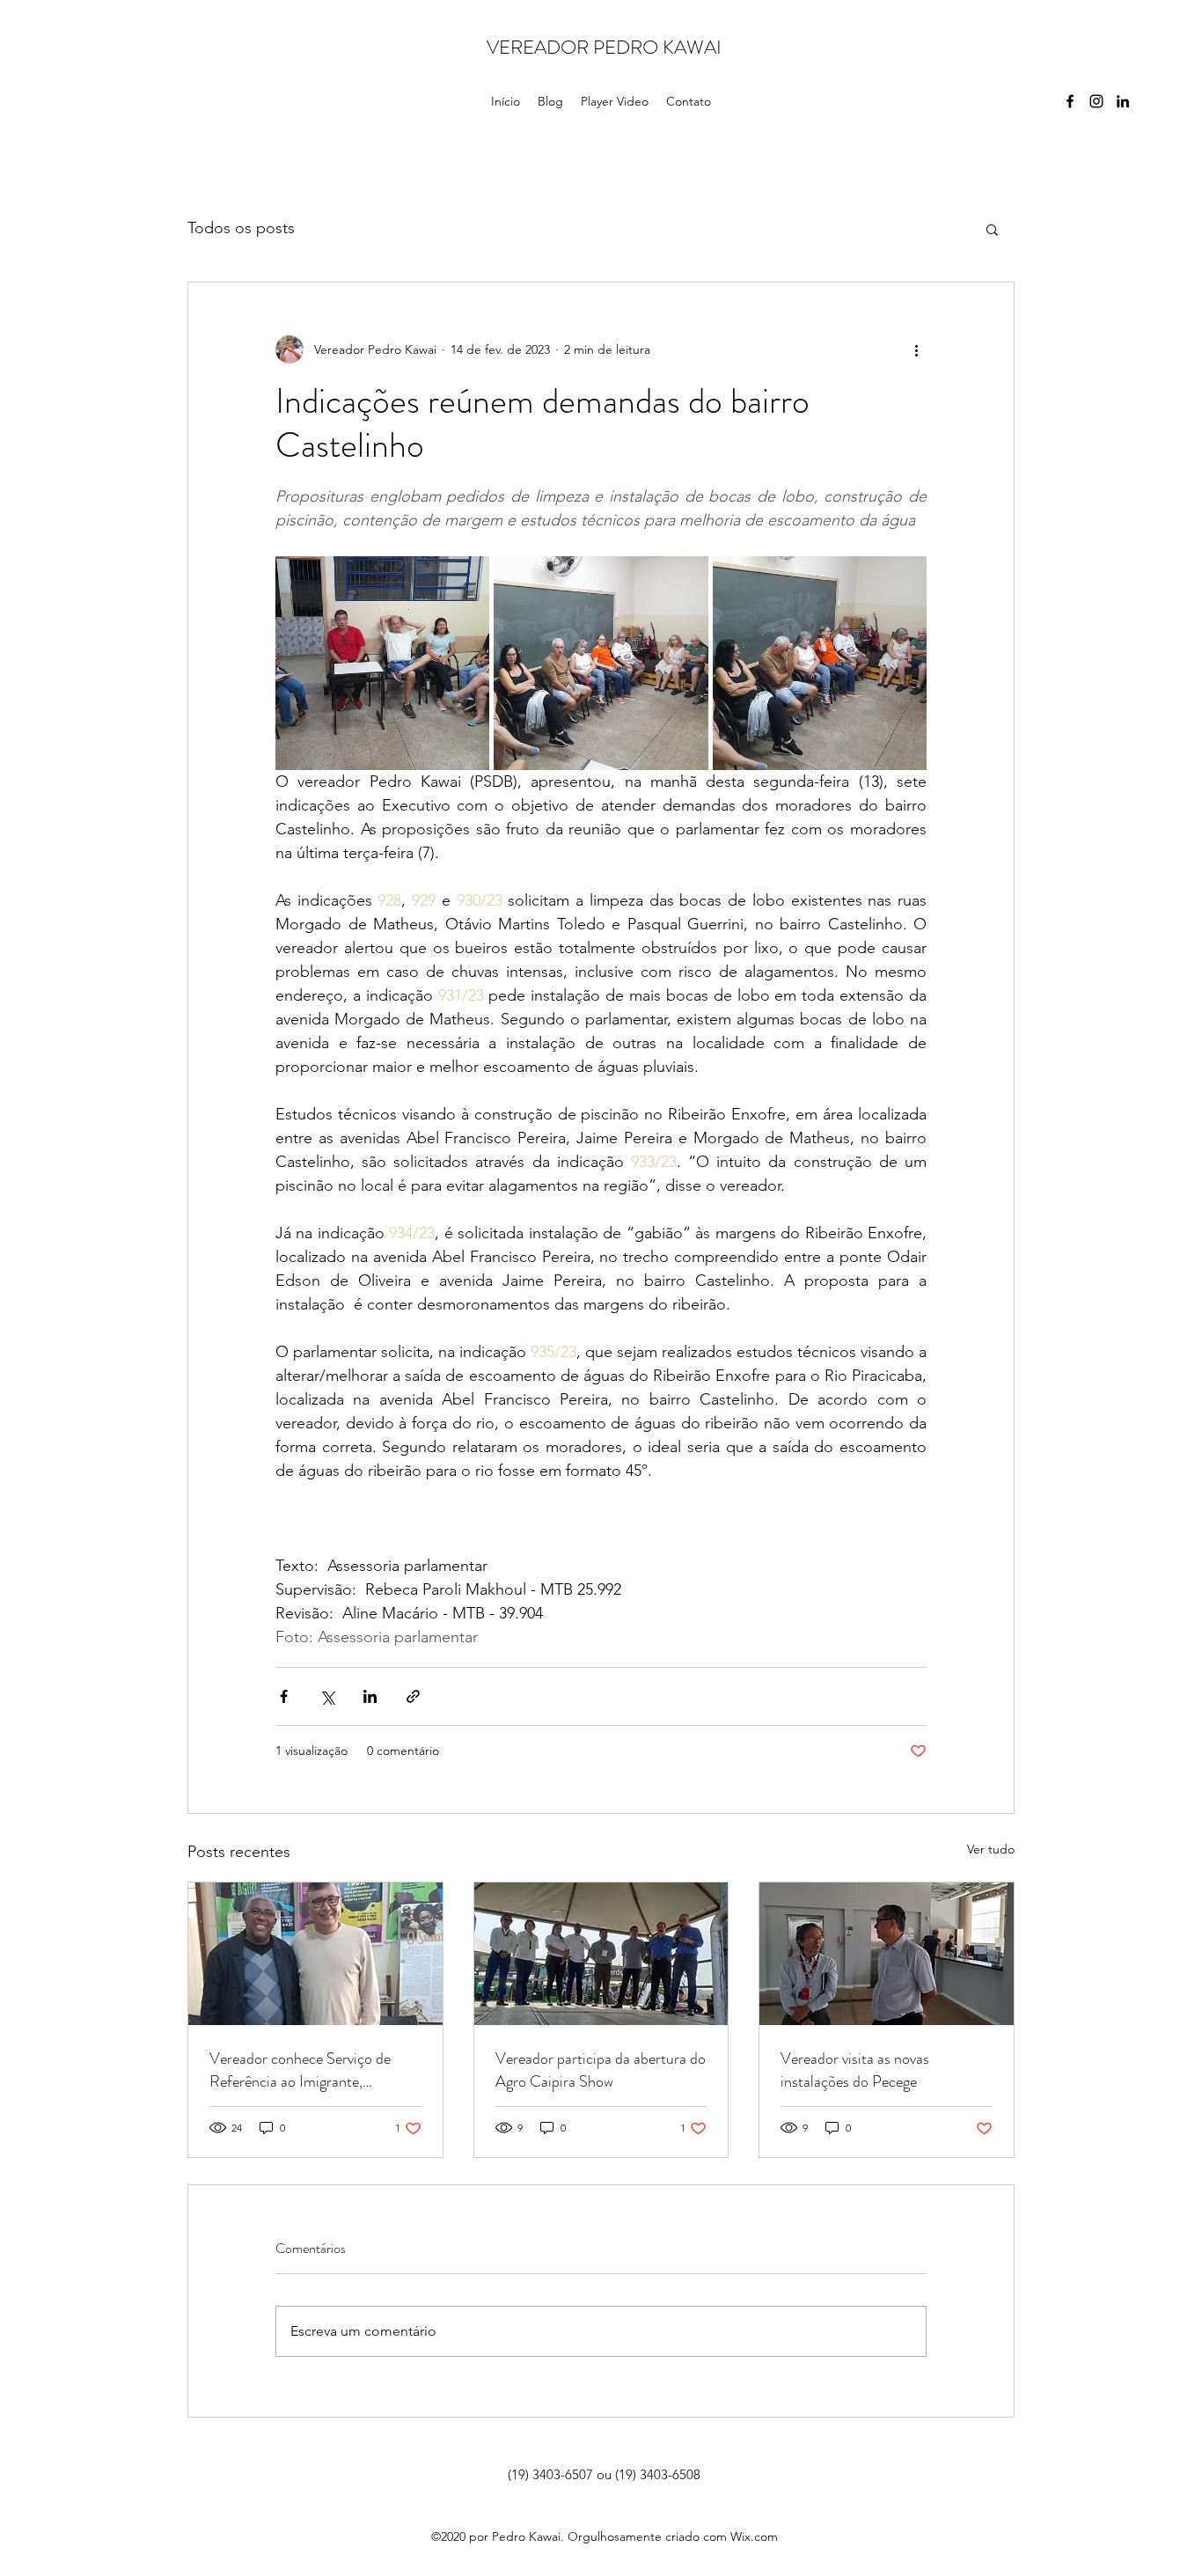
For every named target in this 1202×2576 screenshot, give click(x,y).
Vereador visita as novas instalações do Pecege (855, 2070)
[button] (992, 229)
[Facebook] (1070, 101)
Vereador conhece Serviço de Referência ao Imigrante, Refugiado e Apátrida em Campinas (300, 2070)
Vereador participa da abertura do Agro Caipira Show (601, 2070)
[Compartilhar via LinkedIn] (370, 1696)
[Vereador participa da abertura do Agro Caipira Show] (601, 1954)
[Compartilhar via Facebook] (284, 1696)
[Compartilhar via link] (413, 1696)
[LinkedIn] (1123, 101)
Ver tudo (991, 1849)
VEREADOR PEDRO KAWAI (604, 47)
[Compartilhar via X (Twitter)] (327, 1696)
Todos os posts (241, 228)
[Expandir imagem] (382, 663)
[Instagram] (1096, 101)
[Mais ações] (916, 349)
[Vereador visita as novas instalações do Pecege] (887, 1954)
